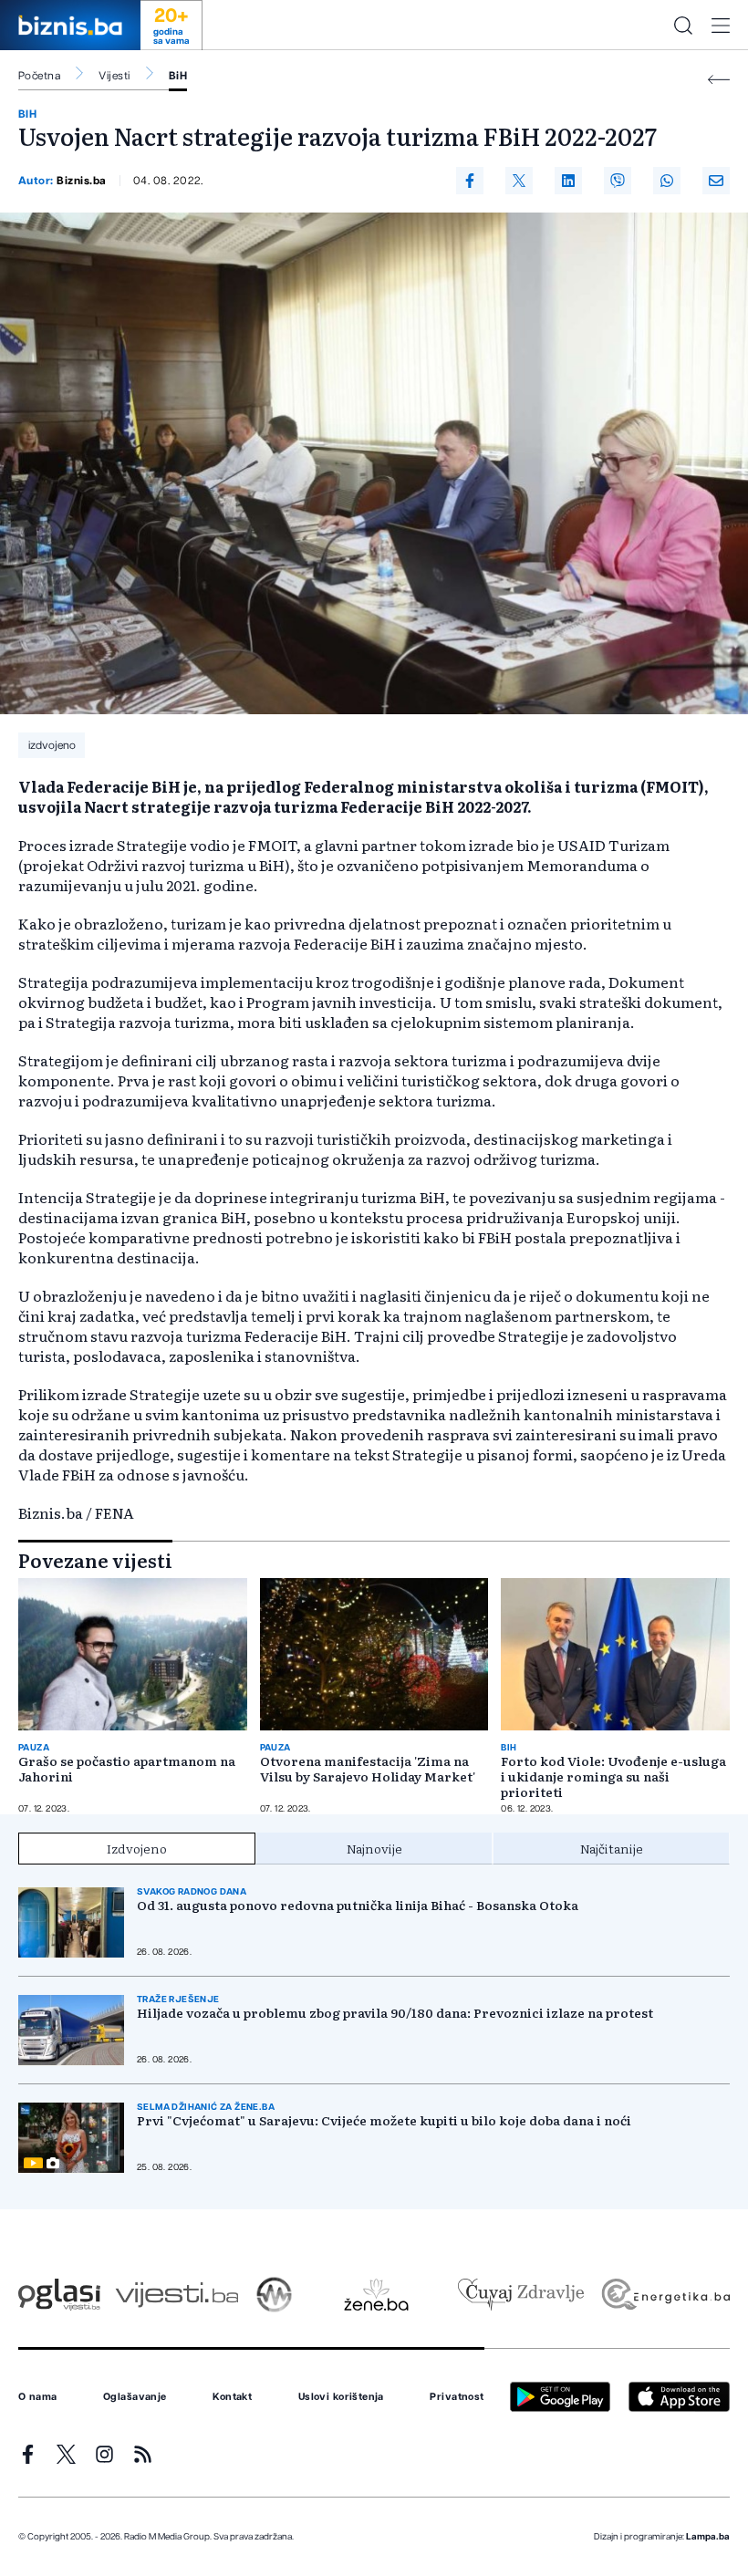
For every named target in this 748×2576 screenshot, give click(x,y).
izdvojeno (52, 745)
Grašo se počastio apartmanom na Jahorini (127, 1769)
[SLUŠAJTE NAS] (274, 2295)
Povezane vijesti (95, 1560)
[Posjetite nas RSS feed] (143, 2454)
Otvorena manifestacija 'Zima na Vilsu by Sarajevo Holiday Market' (368, 1769)
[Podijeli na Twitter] (519, 181)
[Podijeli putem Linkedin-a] (568, 181)
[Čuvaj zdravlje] (520, 2295)
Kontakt (232, 2397)
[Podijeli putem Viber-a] (618, 181)
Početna (39, 76)
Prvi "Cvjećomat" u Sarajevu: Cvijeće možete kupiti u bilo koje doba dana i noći (384, 2120)
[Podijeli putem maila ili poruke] (716, 181)
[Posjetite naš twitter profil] (66, 2454)
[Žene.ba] (376, 2295)
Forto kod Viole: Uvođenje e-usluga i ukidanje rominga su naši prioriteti (613, 1776)
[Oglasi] (59, 2295)
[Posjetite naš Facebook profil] (28, 2454)
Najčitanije (612, 1848)
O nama (38, 2397)
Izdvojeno (137, 1848)
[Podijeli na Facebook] (470, 181)
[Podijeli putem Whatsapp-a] (667, 181)
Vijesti (114, 76)
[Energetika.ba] (665, 2295)
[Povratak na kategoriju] (719, 80)
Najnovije (374, 1848)
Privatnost (457, 2397)
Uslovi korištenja (341, 2397)
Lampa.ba (708, 2537)
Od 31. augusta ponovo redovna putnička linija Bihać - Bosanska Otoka (358, 1905)
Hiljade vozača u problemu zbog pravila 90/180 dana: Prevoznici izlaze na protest (395, 2013)
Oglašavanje (135, 2397)
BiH (178, 76)
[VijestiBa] (177, 2295)
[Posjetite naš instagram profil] (104, 2454)
